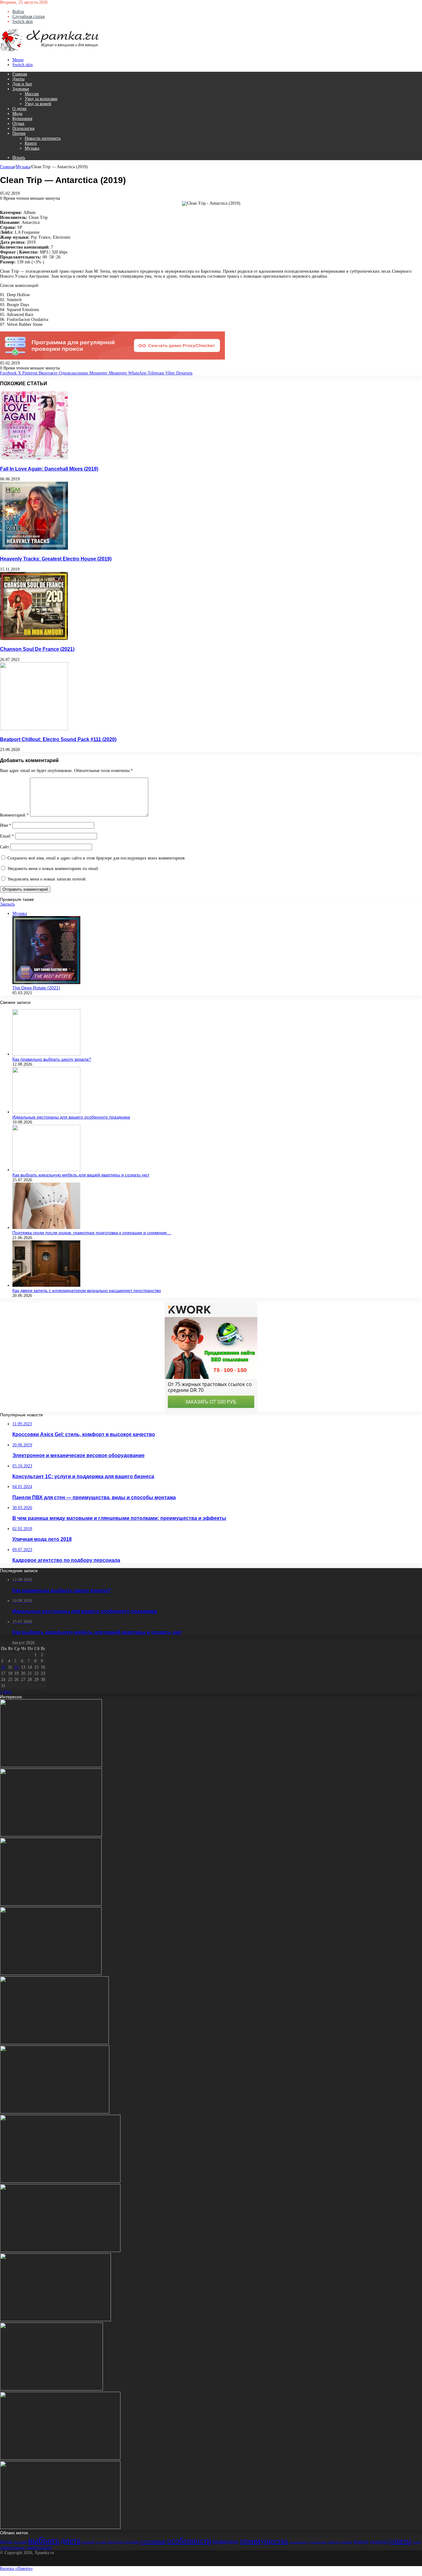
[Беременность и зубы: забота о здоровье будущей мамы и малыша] (60, 2528)
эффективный (39, 2548)
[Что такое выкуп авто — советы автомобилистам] (54, 2043)
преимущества (264, 2541)
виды (6, 2541)
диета (71, 2540)
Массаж (32, 94)
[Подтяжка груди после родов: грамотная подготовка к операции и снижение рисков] (46, 1228)
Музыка (32, 148)
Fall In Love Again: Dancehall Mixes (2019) (49, 469)
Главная (20, 74)
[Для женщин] (50, 51)
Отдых (18, 124)
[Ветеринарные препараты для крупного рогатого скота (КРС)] (51, 1904)
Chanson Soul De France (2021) (37, 649)
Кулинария (22, 119)
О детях (19, 109)
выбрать (44, 2540)
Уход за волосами (41, 99)
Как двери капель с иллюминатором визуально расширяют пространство (87, 1290)
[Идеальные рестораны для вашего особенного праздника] (46, 1112)
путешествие (318, 2542)
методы (116, 2542)
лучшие (101, 2542)
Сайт (4, 847)
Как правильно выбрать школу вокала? (52, 1059)
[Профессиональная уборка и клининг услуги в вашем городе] (51, 2389)
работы (334, 2542)
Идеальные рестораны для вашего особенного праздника (71, 1117)
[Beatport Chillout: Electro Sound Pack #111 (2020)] (34, 729)
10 (3, 1667)
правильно (226, 2541)
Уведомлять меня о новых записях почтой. (47, 879)
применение (298, 2542)
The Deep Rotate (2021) (36, 988)
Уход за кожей (38, 104)
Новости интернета (43, 138)
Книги (31, 143)
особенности (189, 2541)
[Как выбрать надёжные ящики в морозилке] (60, 2181)
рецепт (361, 2542)
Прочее (19, 133)
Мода (17, 114)
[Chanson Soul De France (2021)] (34, 639)
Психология (23, 128)
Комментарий (14, 815)
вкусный (20, 2542)
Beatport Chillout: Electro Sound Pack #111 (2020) (58, 739)
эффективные (13, 2548)
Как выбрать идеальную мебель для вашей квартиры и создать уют (81, 1175)
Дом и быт (22, 84)
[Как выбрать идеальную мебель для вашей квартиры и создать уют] (46, 1170)
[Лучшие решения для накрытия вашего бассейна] (55, 2112)
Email (7, 836)
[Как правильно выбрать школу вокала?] (46, 1054)
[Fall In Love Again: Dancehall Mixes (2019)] (34, 458)
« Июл (6, 1692)
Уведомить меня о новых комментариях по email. (53, 869)
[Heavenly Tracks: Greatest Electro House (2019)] (34, 548)
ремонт (346, 2542)
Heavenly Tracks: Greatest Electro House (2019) (56, 559)
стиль (416, 2542)
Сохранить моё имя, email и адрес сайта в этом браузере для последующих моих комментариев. (97, 858)
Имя (6, 825)
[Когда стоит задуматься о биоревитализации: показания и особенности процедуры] (60, 2251)
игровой (88, 2542)
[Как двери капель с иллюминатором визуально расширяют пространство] (46, 1285)
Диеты (18, 79)
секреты (379, 2542)
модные (132, 2542)
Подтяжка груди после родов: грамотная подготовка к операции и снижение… (92, 1233)
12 (16, 1667)
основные (153, 2541)
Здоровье (21, 89)
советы (400, 2541)
